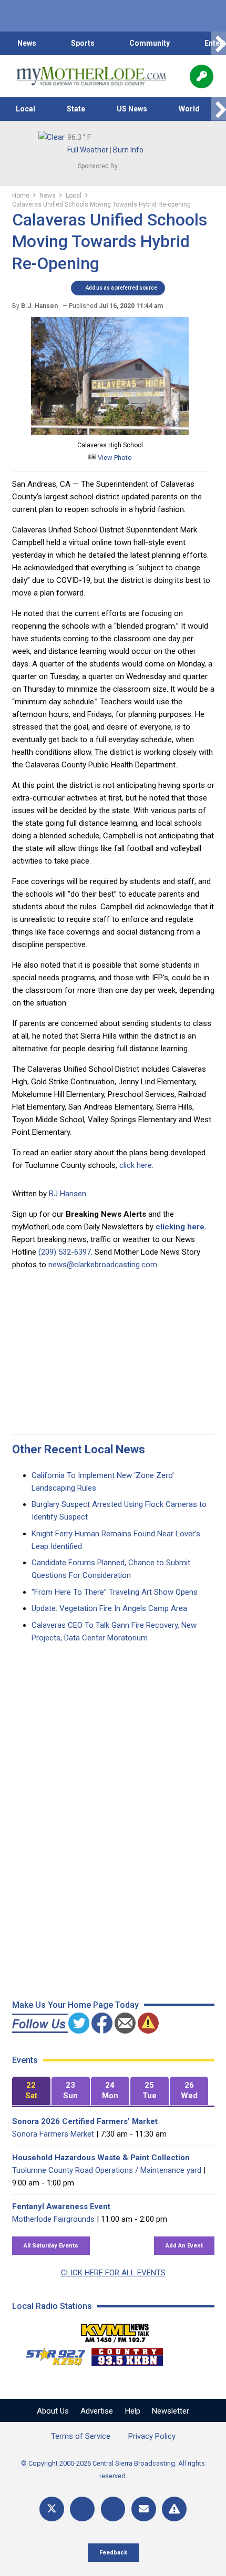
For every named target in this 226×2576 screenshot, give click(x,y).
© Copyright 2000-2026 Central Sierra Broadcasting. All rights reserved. (113, 2470)
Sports (83, 43)
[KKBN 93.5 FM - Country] (127, 2354)
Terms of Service (81, 2436)
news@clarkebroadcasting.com (103, 1265)
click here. (137, 1165)
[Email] (144, 2509)
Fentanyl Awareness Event (61, 2206)
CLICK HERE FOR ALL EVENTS (113, 2273)
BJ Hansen (68, 1194)
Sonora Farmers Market (53, 2134)
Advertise (97, 2411)
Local (25, 109)
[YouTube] (113, 2509)
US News (132, 109)
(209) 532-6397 (65, 1252)
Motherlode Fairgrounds (53, 2219)
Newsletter (171, 2411)
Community (150, 43)
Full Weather (88, 150)
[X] (52, 2509)
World (189, 109)
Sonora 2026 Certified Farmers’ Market (85, 2121)
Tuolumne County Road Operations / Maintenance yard (107, 2170)
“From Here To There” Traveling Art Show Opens (115, 1592)
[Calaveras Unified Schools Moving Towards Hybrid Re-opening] (110, 433)
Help (133, 2411)
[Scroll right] (219, 43)
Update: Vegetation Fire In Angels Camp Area (109, 1608)
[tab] (31, 2091)
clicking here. (181, 1227)
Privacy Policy (152, 2436)
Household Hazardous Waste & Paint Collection (101, 2158)
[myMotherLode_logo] (91, 76)
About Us (53, 2411)
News (27, 43)
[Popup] (202, 76)
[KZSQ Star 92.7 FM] (51, 2354)
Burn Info (128, 150)
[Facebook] (82, 2509)
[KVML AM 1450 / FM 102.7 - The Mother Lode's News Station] (115, 2330)
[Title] (174, 2509)
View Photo (114, 458)
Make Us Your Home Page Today (75, 2005)
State (76, 109)
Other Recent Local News (79, 1449)
